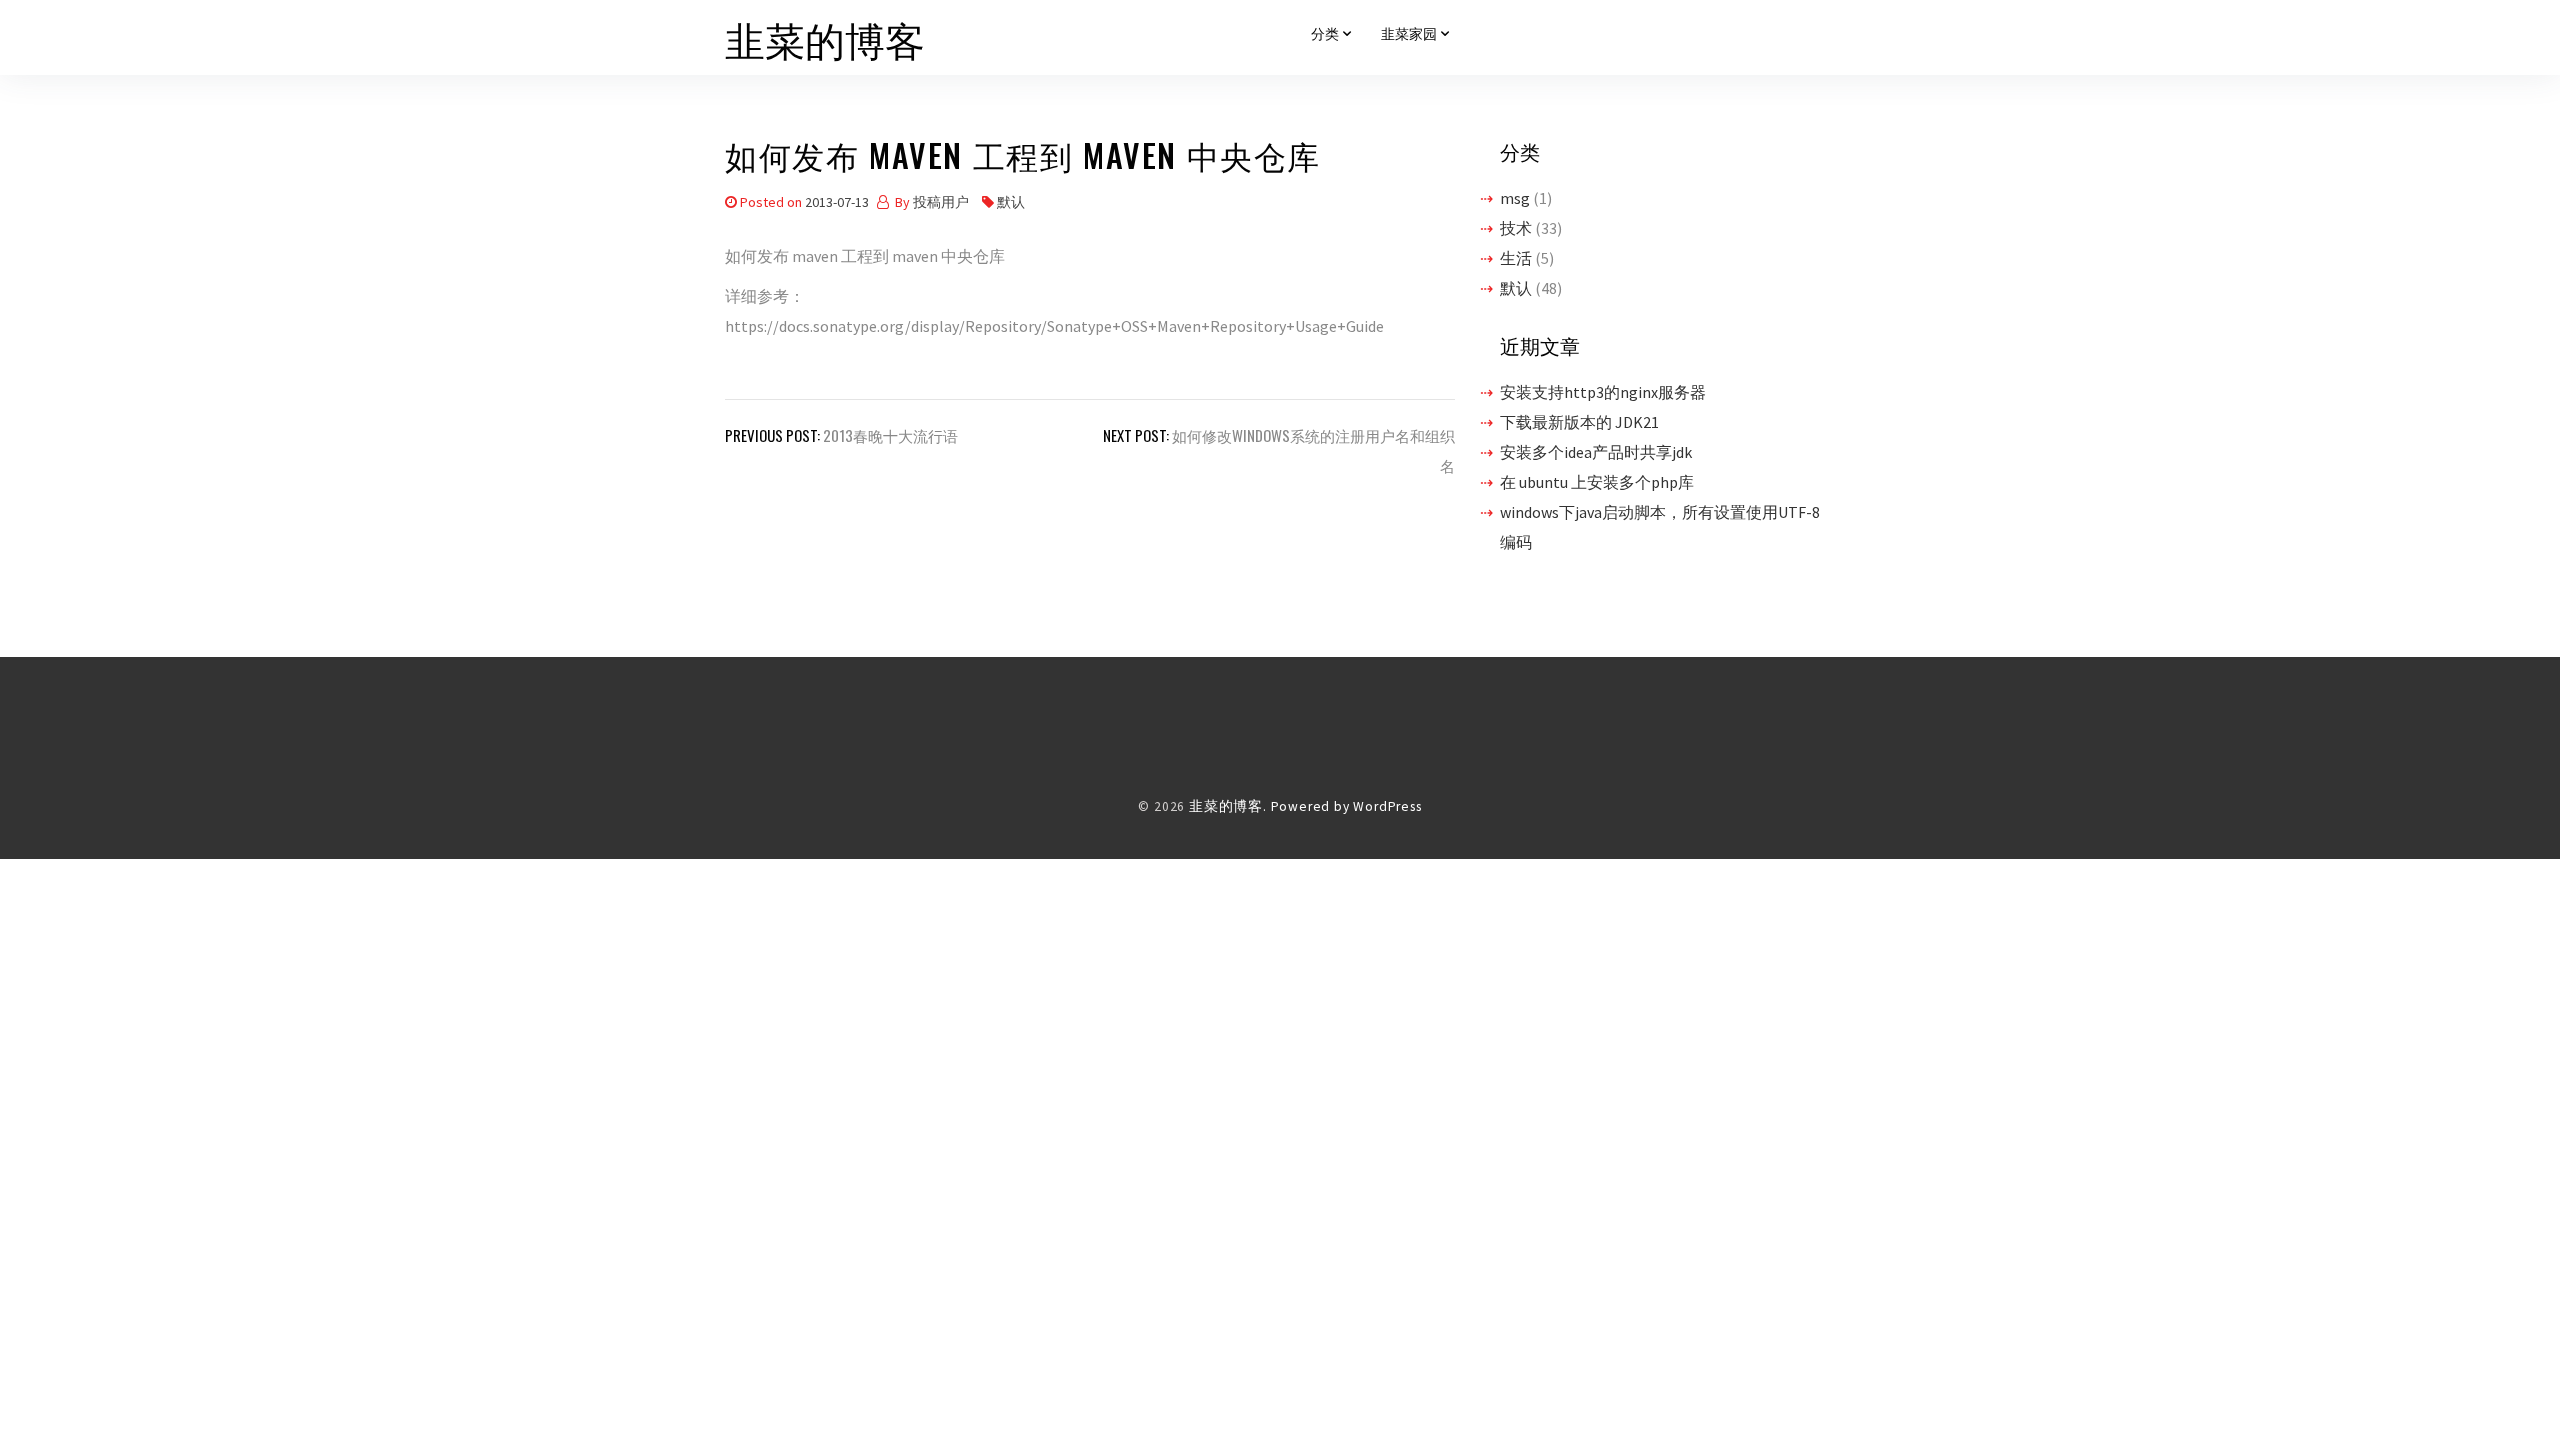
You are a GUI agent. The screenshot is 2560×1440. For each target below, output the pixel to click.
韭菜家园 (1409, 34)
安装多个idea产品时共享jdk (1596, 452)
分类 (1325, 34)
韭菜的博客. (1228, 806)
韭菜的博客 (825, 38)
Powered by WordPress (1346, 806)
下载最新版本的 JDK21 (1579, 422)
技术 (1516, 228)
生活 (1516, 258)
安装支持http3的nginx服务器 (1603, 392)
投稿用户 (941, 202)
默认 (1011, 202)
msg (1515, 198)
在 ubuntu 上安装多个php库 (1597, 482)
